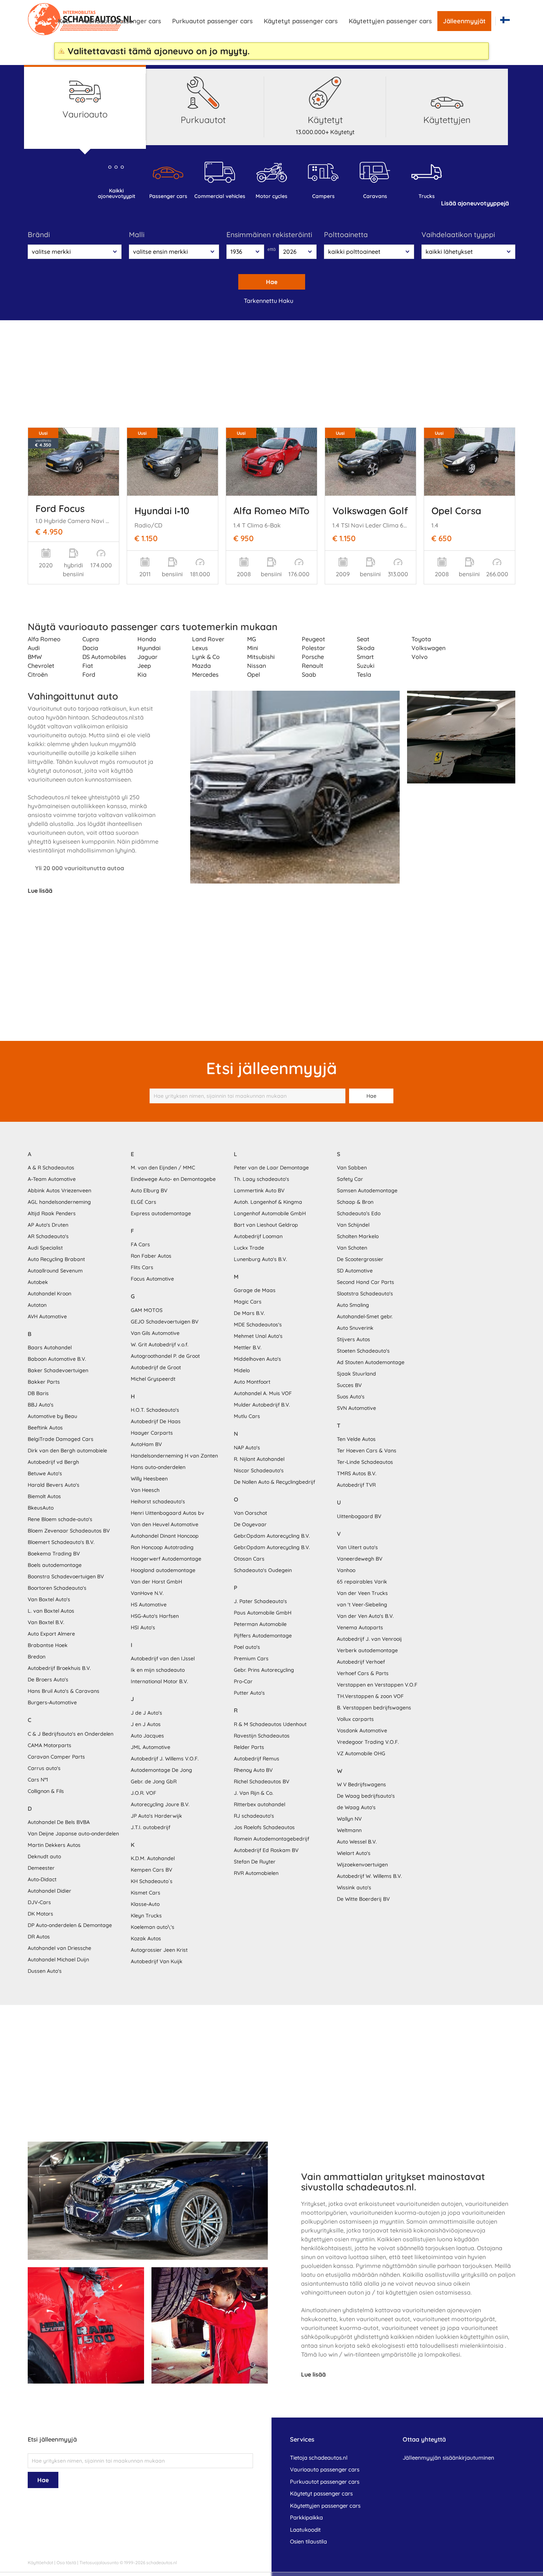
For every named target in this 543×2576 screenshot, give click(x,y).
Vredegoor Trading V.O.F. (368, 1742)
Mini (253, 648)
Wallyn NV (349, 1819)
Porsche (313, 657)
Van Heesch (145, 1490)
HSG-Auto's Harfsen (155, 1616)
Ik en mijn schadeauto (158, 1670)
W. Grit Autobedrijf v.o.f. (160, 1345)
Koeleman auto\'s (153, 1927)
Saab (309, 674)
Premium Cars (251, 1658)
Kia (142, 674)
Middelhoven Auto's (257, 1359)
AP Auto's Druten (48, 1225)
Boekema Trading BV (54, 1554)
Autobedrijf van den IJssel (163, 1658)
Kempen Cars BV (151, 1870)
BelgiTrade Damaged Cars (61, 1439)
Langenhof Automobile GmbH (270, 1213)
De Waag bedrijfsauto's (366, 1796)
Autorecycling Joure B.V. (160, 1804)
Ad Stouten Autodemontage (371, 1362)
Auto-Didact (42, 1879)
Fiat (88, 666)
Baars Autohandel (50, 1347)
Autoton (37, 1305)
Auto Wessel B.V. (357, 1842)
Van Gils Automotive (155, 1333)
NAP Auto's (247, 1448)
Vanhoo (346, 1570)
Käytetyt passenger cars (301, 21)
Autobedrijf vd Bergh (53, 1462)
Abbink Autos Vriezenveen (59, 1190)
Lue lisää (40, 891)
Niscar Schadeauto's (259, 1470)
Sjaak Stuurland (356, 1374)
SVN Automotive (356, 1408)
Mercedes (205, 674)
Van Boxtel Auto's (49, 1599)
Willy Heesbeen (149, 1479)
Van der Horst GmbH (156, 1582)
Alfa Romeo (44, 639)
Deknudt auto (44, 1856)
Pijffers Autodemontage (263, 1636)
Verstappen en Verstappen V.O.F (377, 1685)
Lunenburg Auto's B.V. (260, 1259)
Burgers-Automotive (52, 1702)
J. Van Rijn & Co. (254, 1793)
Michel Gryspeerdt (153, 1379)
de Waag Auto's (356, 1807)
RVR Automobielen (256, 1873)
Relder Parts (249, 1747)
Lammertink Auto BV (259, 1190)
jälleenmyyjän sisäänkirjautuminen (448, 2458)
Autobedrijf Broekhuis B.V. (59, 1668)
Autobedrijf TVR (356, 1485)
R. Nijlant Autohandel (259, 1459)
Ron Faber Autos (151, 1256)
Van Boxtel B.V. (46, 1622)
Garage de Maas (255, 1290)
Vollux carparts (355, 1719)
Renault (313, 666)
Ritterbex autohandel (259, 1804)
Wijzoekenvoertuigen (362, 1865)
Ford (89, 674)
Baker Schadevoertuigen (58, 1370)
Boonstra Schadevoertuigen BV (66, 1576)
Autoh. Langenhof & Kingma (268, 1202)
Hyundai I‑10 (162, 510)
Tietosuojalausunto (99, 2563)
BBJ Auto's (41, 1405)
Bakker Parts (44, 1382)
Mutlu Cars (247, 1416)
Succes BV (349, 1385)
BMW (35, 657)
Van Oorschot (250, 1513)
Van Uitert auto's (357, 1547)
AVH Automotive (47, 1316)
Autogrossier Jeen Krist (159, 1950)
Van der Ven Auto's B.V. (365, 1616)
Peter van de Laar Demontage (271, 1168)
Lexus (200, 648)
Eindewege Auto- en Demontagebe (173, 1179)
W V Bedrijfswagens (361, 1784)
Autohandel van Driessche (59, 1948)
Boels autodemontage (55, 1565)
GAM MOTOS (147, 1310)
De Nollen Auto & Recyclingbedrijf (274, 1482)
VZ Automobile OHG (361, 1753)
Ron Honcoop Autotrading (162, 1547)
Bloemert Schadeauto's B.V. (61, 1542)
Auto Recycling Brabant (56, 1259)
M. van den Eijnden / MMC (163, 1168)
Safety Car (350, 1179)
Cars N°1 (38, 1780)
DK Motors (40, 1914)
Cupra (91, 639)
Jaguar (147, 657)
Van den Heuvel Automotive (165, 1524)
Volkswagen (428, 648)
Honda (147, 639)
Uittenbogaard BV (359, 1516)
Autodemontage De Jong (161, 1770)
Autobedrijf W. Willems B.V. (369, 1876)
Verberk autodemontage (367, 1650)
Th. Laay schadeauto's (262, 1179)
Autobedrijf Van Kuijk (157, 1961)
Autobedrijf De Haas (156, 1421)
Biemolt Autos (44, 1496)
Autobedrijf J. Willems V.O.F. (165, 1759)
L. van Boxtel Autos (51, 1611)
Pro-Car (243, 1681)
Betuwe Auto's (45, 1473)
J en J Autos (146, 1724)
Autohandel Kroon (49, 1294)
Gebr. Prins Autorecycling (264, 1670)
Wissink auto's (354, 1887)
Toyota (421, 639)
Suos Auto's (351, 1397)
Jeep (144, 666)
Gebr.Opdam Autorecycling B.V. (272, 1536)
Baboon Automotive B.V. (57, 1359)
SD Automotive (355, 1271)
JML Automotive (151, 1747)
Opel (254, 674)
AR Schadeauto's (48, 1236)
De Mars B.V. (249, 1313)
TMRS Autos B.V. (357, 1473)
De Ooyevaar (250, 1524)
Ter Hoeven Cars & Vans (367, 1451)
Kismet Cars (146, 1893)
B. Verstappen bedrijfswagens (374, 1708)
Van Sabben (352, 1168)
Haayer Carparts (152, 1433)
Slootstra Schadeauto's (365, 1294)
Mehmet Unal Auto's (258, 1336)
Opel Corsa (456, 510)
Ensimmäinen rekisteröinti (269, 235)
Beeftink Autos (45, 1428)
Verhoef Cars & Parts (363, 1673)
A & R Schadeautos (51, 1168)
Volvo (420, 657)
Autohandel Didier (49, 1891)
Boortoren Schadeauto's (57, 1588)
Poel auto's (247, 1647)
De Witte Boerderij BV (363, 1899)
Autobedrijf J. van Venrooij (369, 1639)
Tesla (364, 674)
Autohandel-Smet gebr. (365, 1316)
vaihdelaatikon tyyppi (458, 235)
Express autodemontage (161, 1213)
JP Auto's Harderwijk (156, 1816)
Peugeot (313, 639)
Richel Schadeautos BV (262, 1781)
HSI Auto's (143, 1627)
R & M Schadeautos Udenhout (270, 1724)
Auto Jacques (147, 1736)
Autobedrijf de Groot (156, 1367)
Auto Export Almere (51, 1634)
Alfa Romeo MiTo (271, 510)
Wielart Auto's (354, 1853)
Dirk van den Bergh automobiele (67, 1451)
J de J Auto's (146, 1713)
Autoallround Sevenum (55, 1271)
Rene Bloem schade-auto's (60, 1519)
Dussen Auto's (45, 1971)
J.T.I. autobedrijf (151, 1827)
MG (252, 639)
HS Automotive (149, 1605)
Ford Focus (60, 508)
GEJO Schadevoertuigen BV (165, 1322)
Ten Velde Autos (356, 1439)
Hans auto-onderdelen (158, 1467)
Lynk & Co (206, 657)
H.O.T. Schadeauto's (155, 1410)
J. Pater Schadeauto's (260, 1601)
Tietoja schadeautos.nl (319, 2458)
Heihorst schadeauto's (158, 1501)
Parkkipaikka (306, 2517)
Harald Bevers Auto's (54, 1485)
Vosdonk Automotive (362, 1731)
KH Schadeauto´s (152, 1881)
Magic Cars (248, 1302)
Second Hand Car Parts (366, 1282)
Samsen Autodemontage (367, 1190)
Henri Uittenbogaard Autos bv (168, 1513)
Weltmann (349, 1830)
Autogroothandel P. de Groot (165, 1356)
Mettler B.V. (248, 1347)
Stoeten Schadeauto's (363, 1351)
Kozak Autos (146, 1938)
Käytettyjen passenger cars (390, 21)
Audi (34, 648)
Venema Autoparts (360, 1627)
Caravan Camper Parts (56, 1757)
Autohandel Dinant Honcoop (165, 1536)
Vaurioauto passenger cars (121, 21)
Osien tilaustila (308, 2541)
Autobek (38, 1282)
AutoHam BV (146, 1444)
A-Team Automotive (52, 1179)
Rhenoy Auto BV (253, 1770)
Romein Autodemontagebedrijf (271, 1839)
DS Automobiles (104, 657)
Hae (272, 282)
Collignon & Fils (46, 1791)
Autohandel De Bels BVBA (59, 1822)
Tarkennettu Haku (269, 301)
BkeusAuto (41, 1508)
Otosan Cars (249, 1559)
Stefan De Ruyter (255, 1862)
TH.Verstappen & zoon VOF (370, 1696)
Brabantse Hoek (48, 1645)
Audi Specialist (45, 1248)
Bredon (37, 1657)
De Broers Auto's (48, 1680)
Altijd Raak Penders (52, 1213)
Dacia (90, 648)
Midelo (242, 1370)
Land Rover (208, 639)
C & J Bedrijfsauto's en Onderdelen (71, 1734)
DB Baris (38, 1393)
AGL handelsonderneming (59, 1202)
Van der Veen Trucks (362, 1593)
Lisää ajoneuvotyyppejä (475, 203)
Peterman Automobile (260, 1624)
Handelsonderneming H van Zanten (174, 1456)
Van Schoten (352, 1248)
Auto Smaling (353, 1305)
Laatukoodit (305, 2530)
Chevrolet (41, 666)
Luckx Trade (249, 1248)
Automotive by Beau (52, 1416)
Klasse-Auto (145, 1904)
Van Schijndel (353, 1225)
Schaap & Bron (355, 1202)
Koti (64, 21)
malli (137, 235)
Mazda (202, 666)
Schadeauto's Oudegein (263, 1570)
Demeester (41, 1868)
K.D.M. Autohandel (153, 1858)
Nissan (257, 666)
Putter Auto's (249, 1693)
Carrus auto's (44, 1768)
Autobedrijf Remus (257, 1759)
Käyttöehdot (40, 2563)
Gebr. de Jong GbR (154, 1781)
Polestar (313, 648)
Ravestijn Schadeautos (262, 1736)
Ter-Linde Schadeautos (365, 1462)
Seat (363, 639)
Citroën (38, 674)
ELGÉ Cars (144, 1202)
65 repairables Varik (362, 1582)
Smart (365, 657)
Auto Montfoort (252, 1382)
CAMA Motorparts (49, 1745)
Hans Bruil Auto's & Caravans (64, 1691)
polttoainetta (346, 235)
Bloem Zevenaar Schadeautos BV (69, 1531)
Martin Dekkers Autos (54, 1845)
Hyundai (149, 648)
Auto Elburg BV (149, 1190)
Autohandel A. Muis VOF (263, 1393)
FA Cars (140, 1244)
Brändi (39, 235)
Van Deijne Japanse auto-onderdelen (73, 1834)
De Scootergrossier (360, 1259)
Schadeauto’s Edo (359, 1213)
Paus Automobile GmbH (263, 1613)
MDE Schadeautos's (258, 1325)
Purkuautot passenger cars (212, 21)
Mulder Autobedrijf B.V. (262, 1405)
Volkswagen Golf (370, 510)
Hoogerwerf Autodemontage (166, 1559)
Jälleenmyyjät (464, 21)
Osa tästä (66, 2563)
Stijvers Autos (354, 1339)
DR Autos (39, 1937)
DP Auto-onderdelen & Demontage (70, 1925)
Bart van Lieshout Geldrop (266, 1225)
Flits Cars (142, 1267)
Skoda (366, 648)
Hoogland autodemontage (163, 1570)
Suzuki (366, 666)
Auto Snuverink (355, 1328)
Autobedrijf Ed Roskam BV (266, 1850)
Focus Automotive (152, 1279)
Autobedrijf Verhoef (361, 1662)
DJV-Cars (39, 1902)
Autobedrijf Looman (258, 1236)
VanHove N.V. (147, 1593)
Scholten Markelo (358, 1236)
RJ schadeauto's (254, 1816)
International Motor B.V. (159, 1681)
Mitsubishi (261, 657)
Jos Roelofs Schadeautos (264, 1827)
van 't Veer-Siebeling (362, 1605)
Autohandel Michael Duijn (58, 1960)
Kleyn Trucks (146, 1916)
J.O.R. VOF (144, 1793)
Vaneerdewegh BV (360, 1559)
